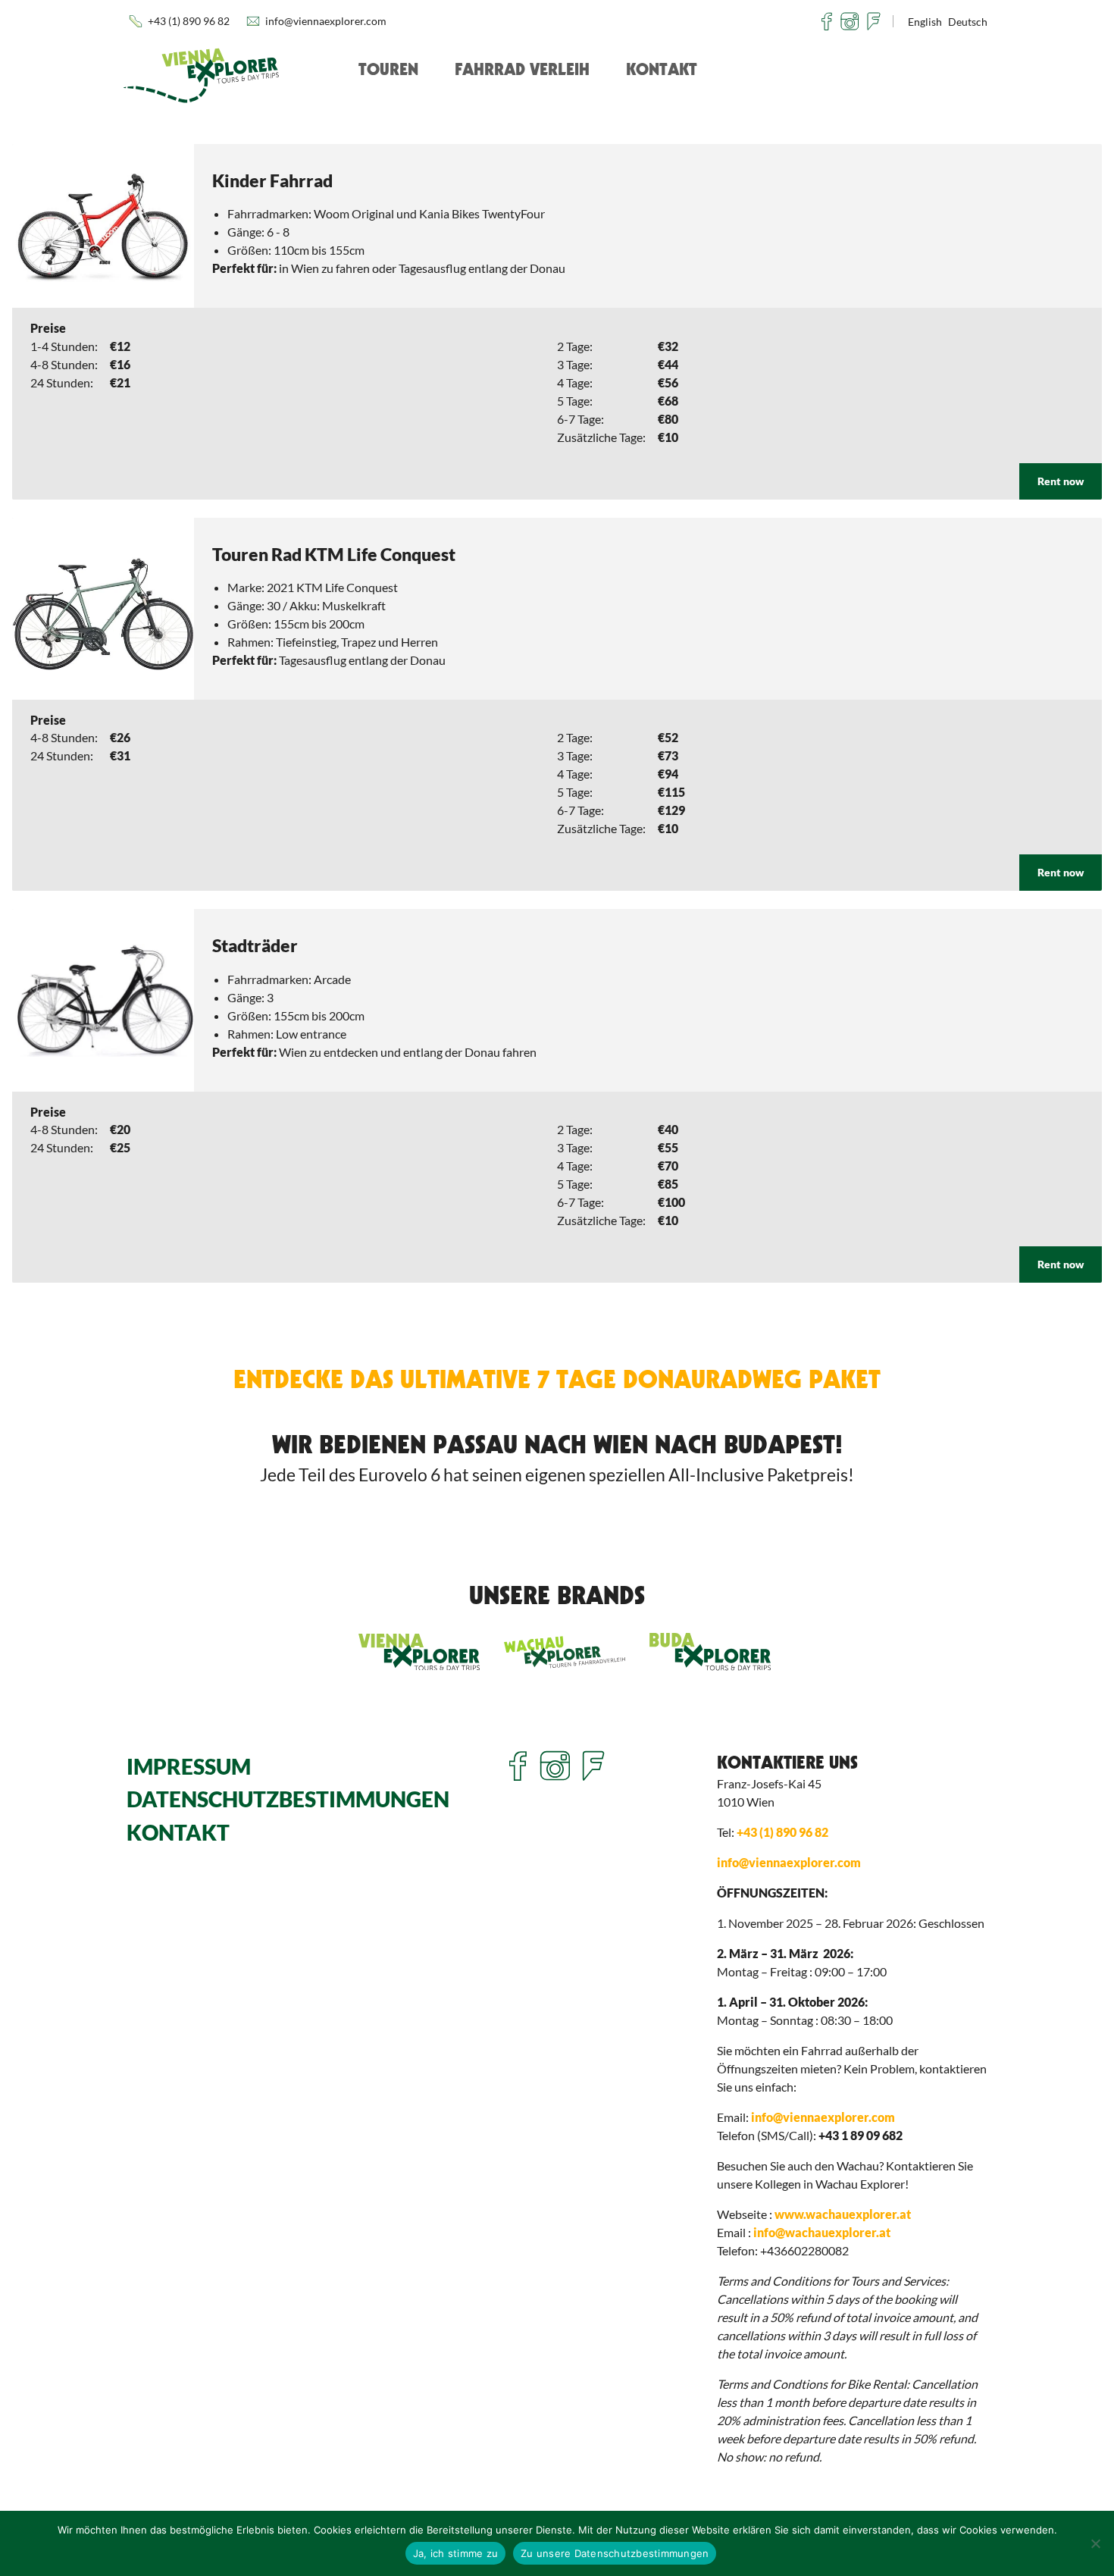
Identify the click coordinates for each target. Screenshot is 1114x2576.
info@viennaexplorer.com (326, 21)
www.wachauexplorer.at (843, 2214)
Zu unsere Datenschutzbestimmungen (615, 2553)
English (925, 22)
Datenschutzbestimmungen (288, 1799)
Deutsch (968, 22)
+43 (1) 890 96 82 (189, 21)
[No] (1095, 2543)
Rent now (1061, 481)
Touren (388, 69)
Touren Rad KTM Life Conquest (334, 554)
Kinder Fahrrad (272, 180)
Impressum (189, 1767)
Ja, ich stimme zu (455, 2553)
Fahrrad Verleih (522, 69)
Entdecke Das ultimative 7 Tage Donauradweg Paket (557, 1379)
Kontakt (662, 69)
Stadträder (255, 945)
